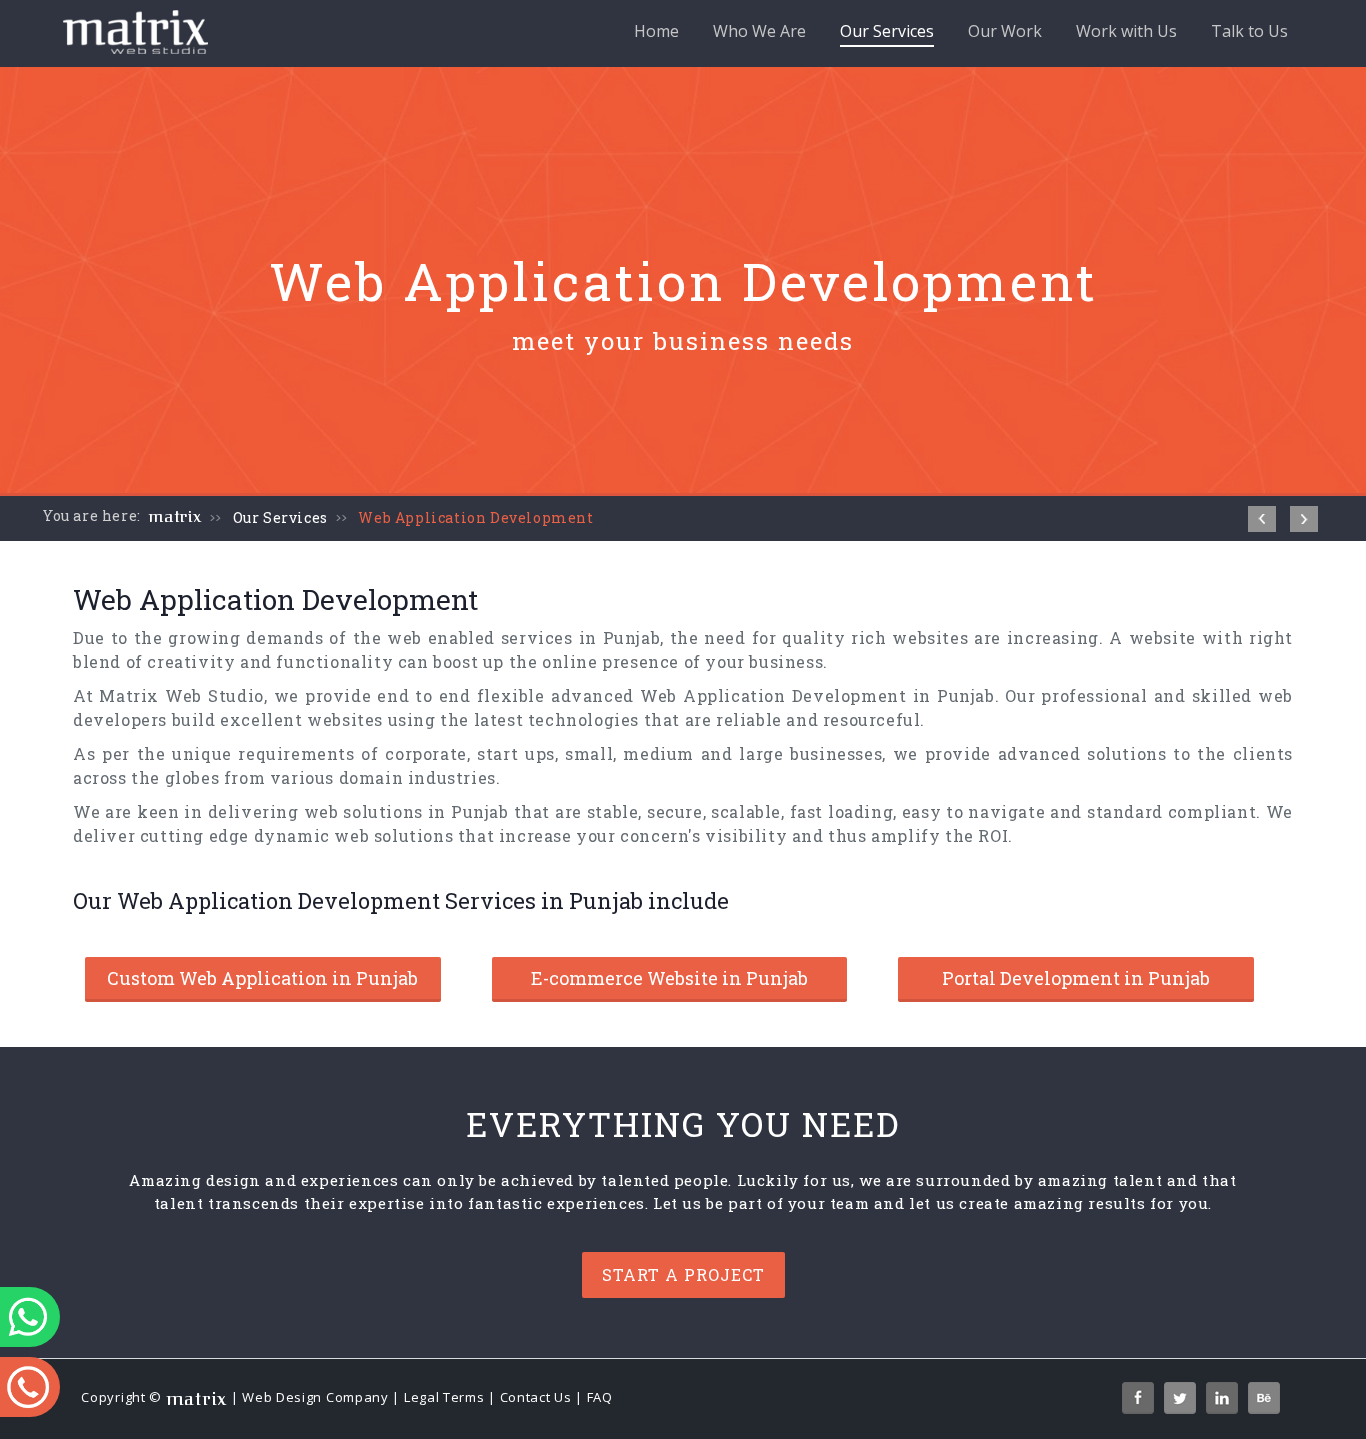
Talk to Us (1249, 31)
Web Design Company (315, 1398)
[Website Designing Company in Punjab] (1262, 519)
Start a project (683, 1274)
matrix (175, 517)
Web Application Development (475, 517)
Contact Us (536, 1398)
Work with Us (1126, 31)
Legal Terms (444, 1398)
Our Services (887, 31)
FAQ (600, 1398)
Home (656, 31)
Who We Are (759, 31)
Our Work (1005, 31)
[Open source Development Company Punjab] (1304, 519)
